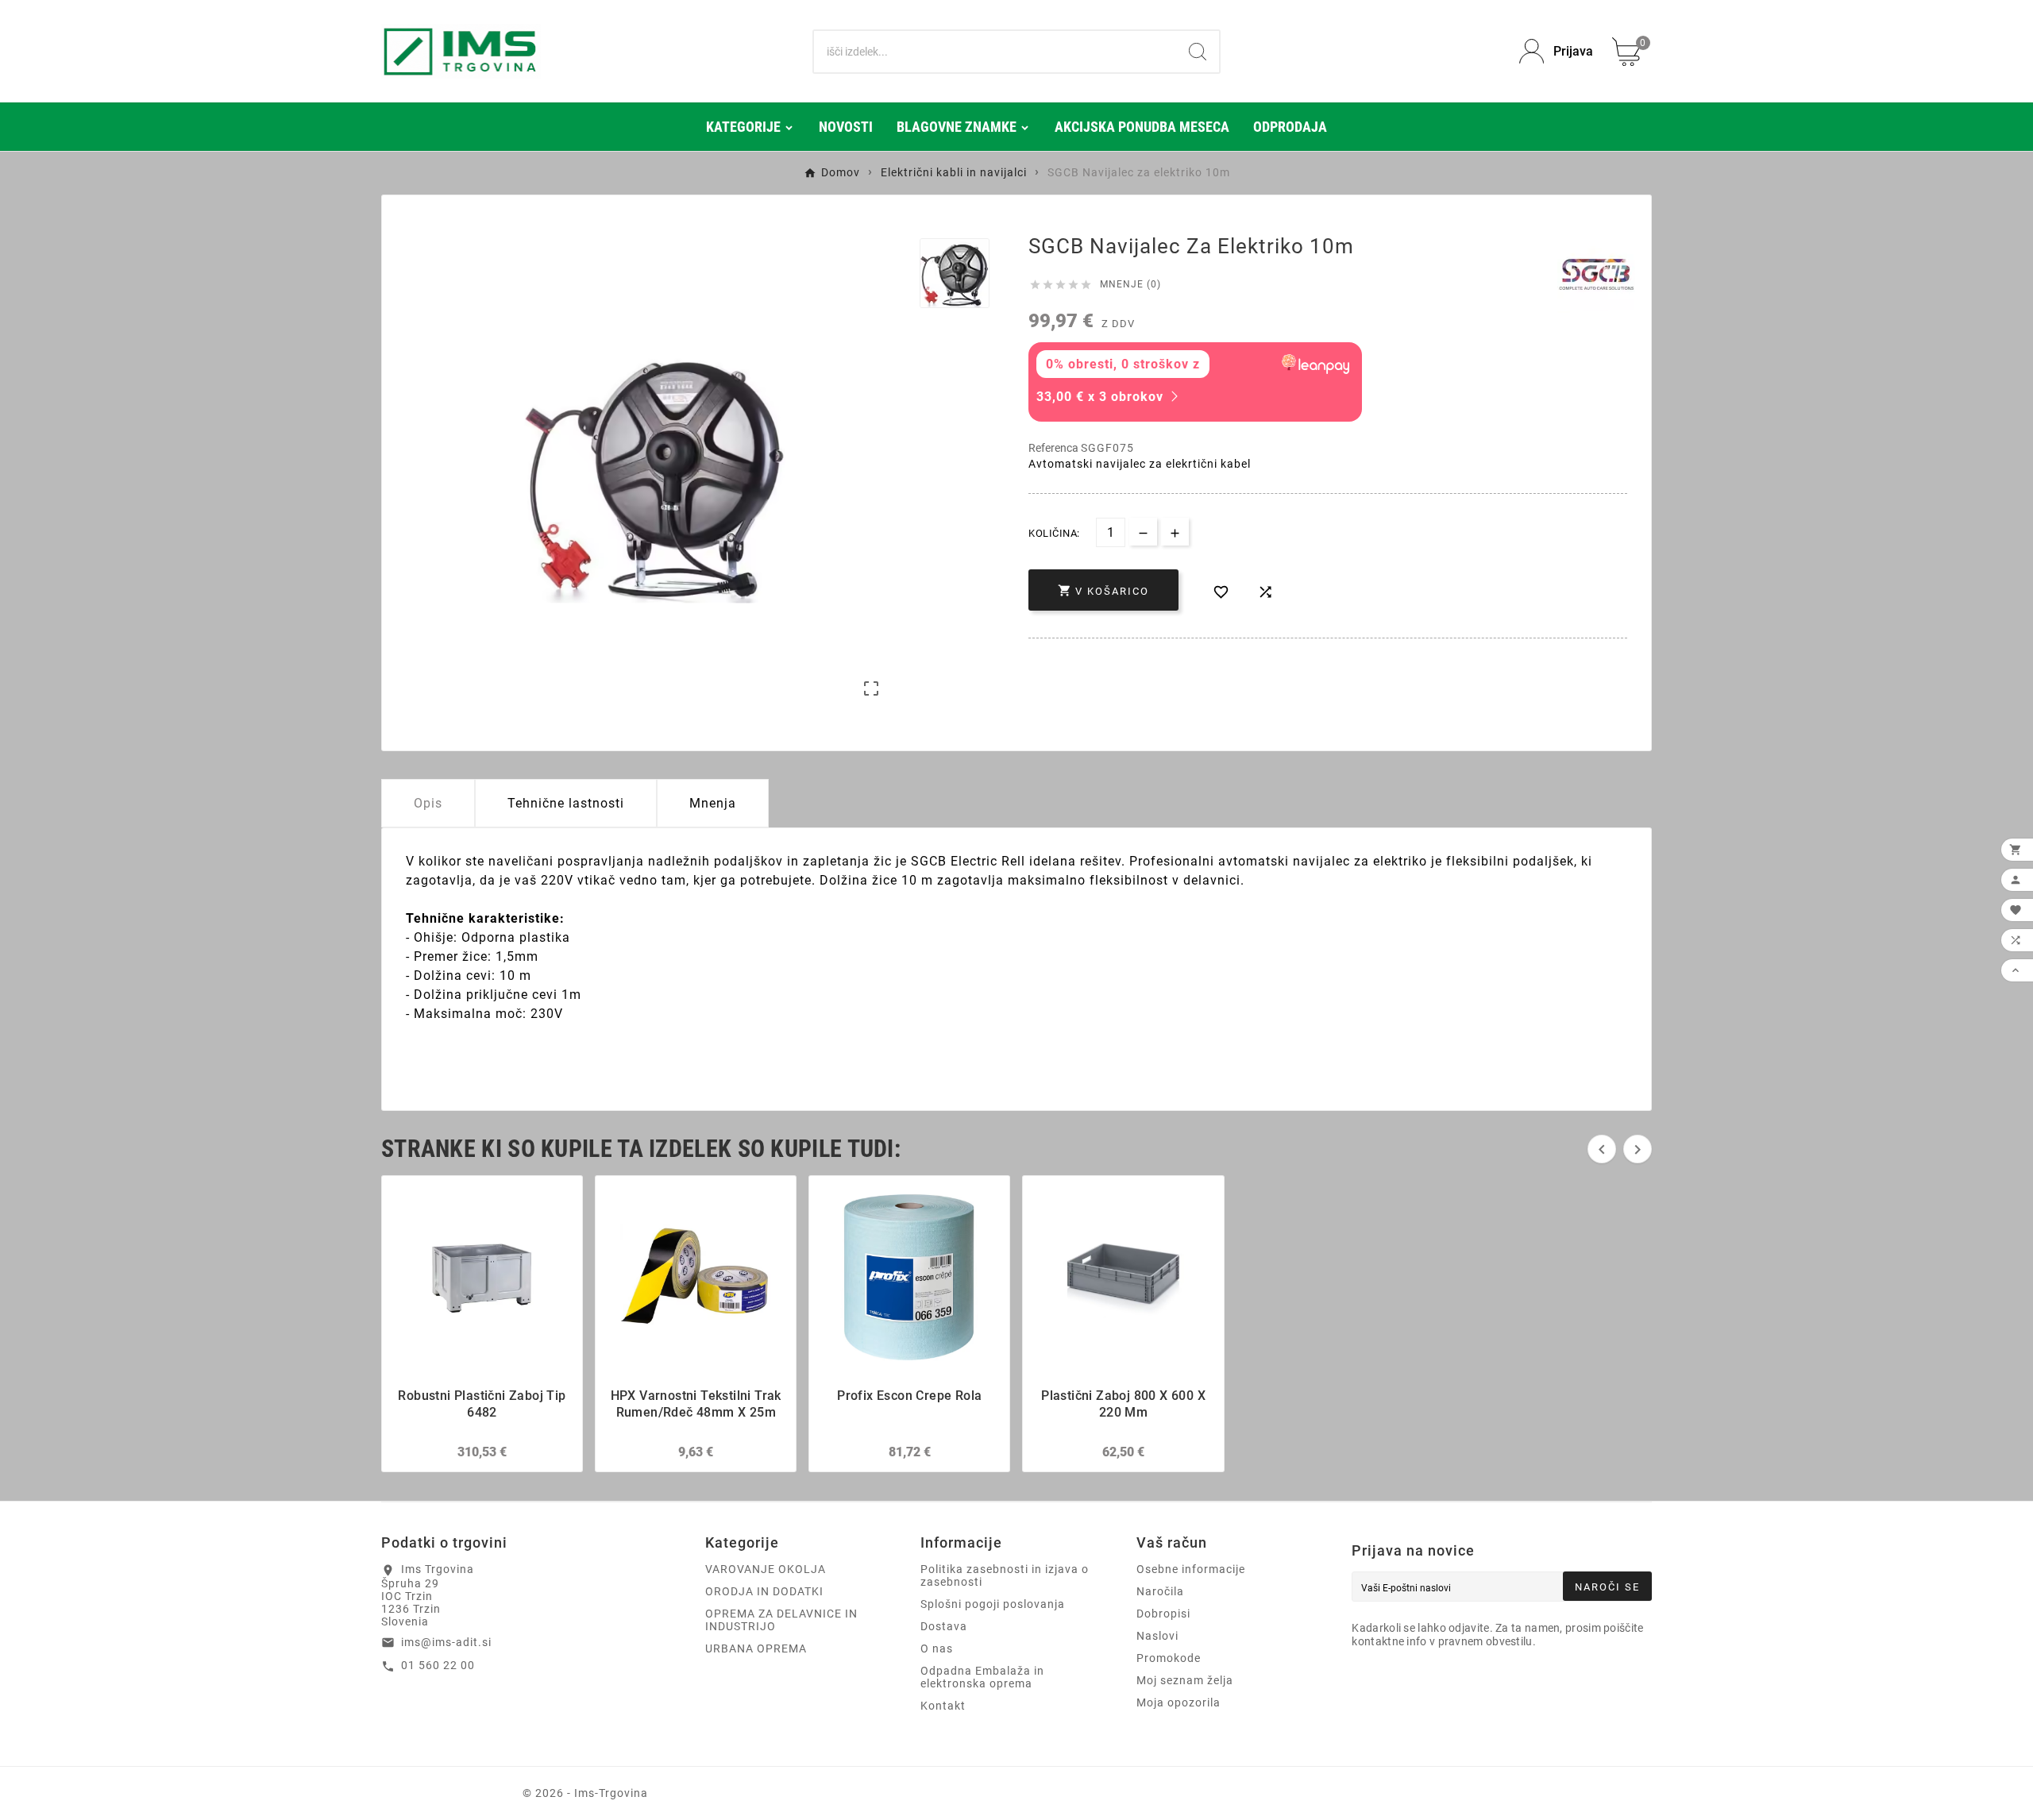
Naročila (1160, 1591)
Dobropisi (1163, 1614)
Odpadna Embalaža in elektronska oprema (982, 1677)
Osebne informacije (1191, 1569)
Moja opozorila (1179, 1702)
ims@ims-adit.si (446, 1642)
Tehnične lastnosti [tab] (566, 803)
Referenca (1055, 448)
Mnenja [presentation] (713, 803)
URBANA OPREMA (756, 1648)
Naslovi (1157, 1636)
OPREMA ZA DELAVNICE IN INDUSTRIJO (781, 1620)
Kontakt (943, 1706)
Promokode (1169, 1658)
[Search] (1198, 52)
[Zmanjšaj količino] (1143, 532)
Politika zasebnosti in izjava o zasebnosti (1005, 1575)
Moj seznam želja (1185, 1680)
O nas (937, 1648)
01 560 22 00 (438, 1665)
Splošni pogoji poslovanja (993, 1604)
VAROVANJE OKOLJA (766, 1569)
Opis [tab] (428, 803)
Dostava (944, 1626)
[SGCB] (1596, 274)
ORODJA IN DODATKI (764, 1591)
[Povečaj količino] (1175, 532)
